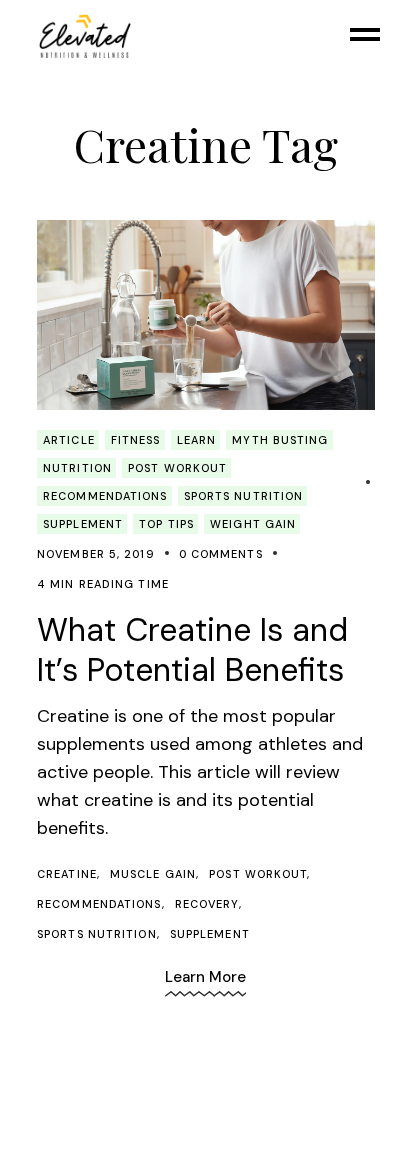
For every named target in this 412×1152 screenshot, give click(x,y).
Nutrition (77, 468)
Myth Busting (280, 440)
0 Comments (221, 554)
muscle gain (153, 874)
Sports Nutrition (244, 496)
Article (69, 440)
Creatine (67, 874)
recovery (207, 904)
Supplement (83, 524)
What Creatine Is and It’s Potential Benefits (192, 650)
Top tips (166, 524)
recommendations (105, 496)
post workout (258, 874)
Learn (197, 440)
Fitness (136, 440)
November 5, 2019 (96, 554)
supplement (210, 934)
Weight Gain (253, 524)
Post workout (177, 468)
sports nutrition (97, 934)
